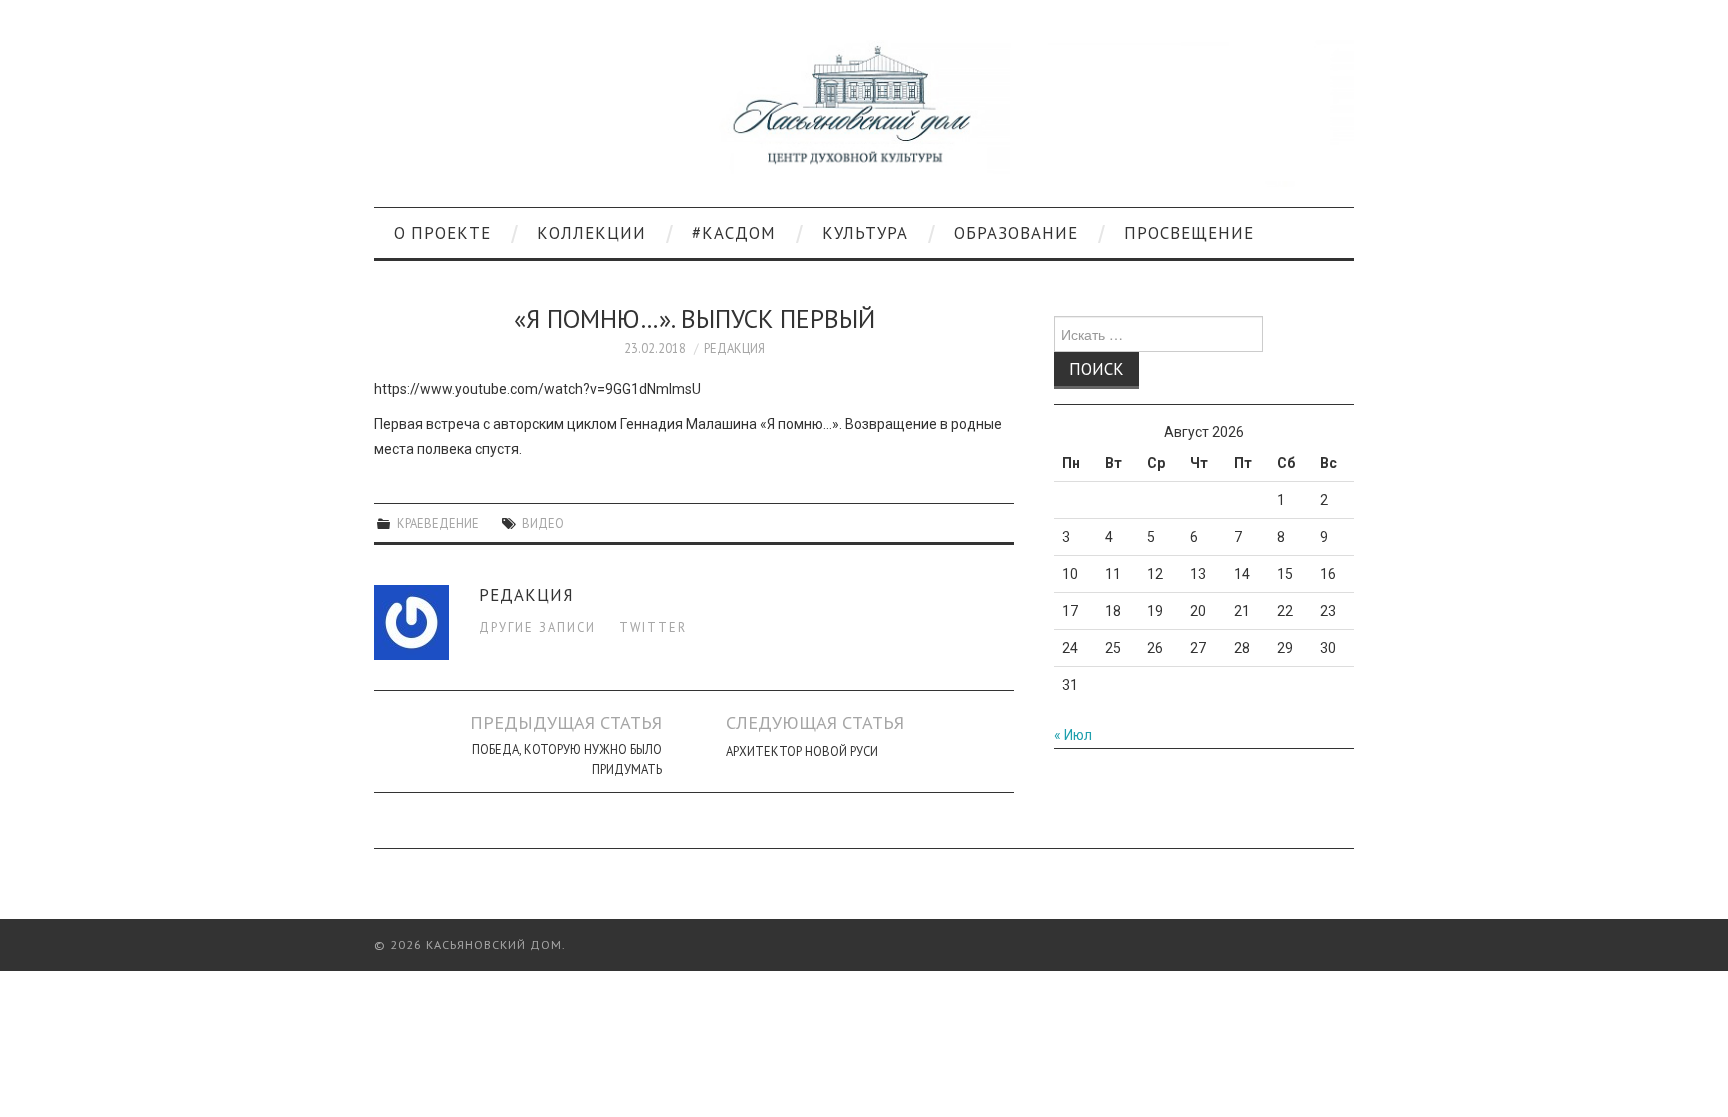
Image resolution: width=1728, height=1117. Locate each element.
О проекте (442, 233)
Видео (543, 523)
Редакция (734, 348)
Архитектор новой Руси (802, 751)
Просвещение (1189, 233)
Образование (1016, 233)
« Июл (1073, 735)
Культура (865, 233)
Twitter (653, 627)
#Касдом (734, 233)
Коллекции (591, 233)
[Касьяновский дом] (864, 112)
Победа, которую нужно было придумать (567, 759)
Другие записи (537, 627)
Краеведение (438, 523)
